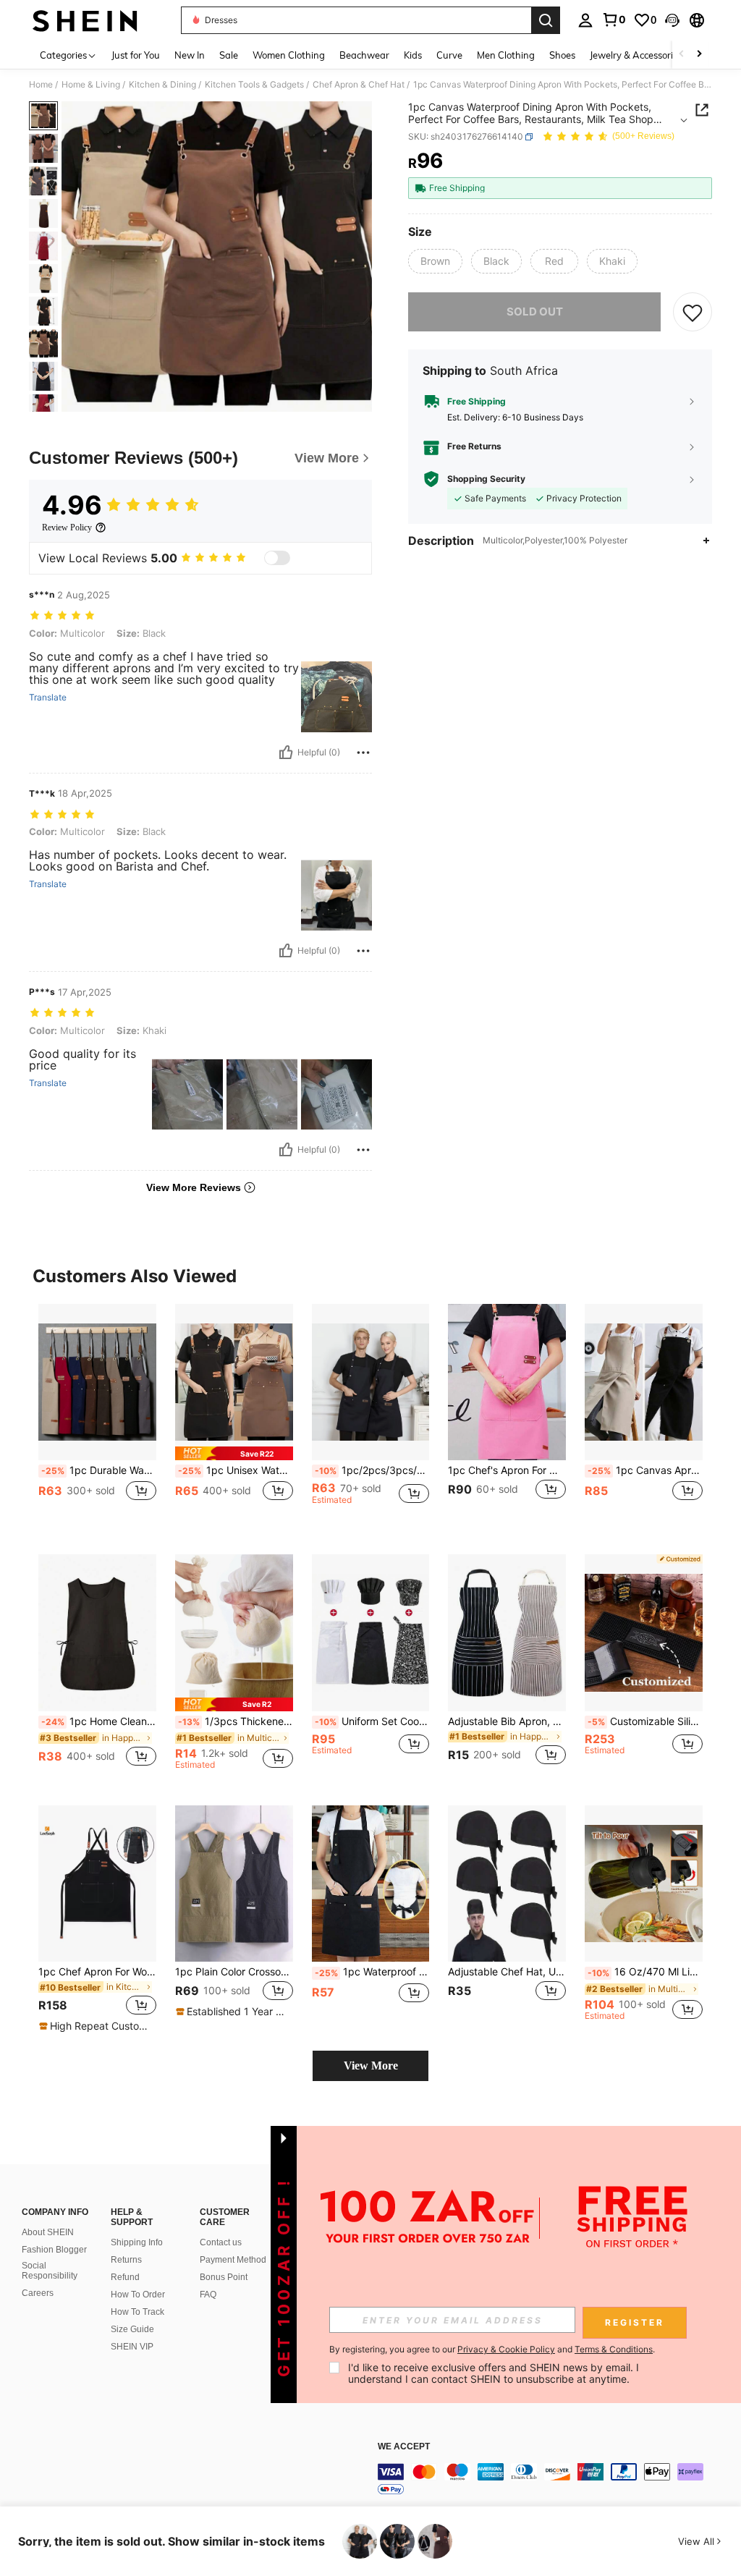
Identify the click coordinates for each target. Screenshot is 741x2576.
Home (41, 85)
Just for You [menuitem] (136, 55)
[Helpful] (286, 753)
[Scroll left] (682, 55)
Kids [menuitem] (413, 55)
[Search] (546, 20)
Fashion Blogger (54, 2250)
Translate (48, 698)
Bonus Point (224, 2277)
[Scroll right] (699, 55)
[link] (614, 20)
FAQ (208, 2295)
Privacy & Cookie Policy (506, 2349)
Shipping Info (137, 2242)
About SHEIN (48, 2232)
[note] (234, 1453)
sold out (535, 312)
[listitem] (97, 1418)
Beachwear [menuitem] (364, 55)
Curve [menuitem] (449, 55)
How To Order (138, 2295)
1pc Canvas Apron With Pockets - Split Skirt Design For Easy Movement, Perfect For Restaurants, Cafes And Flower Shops (645, 1470)
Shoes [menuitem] (562, 55)
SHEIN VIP (132, 2347)
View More (371, 2066)
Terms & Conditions (614, 2349)
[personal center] (585, 20)
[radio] (435, 261)
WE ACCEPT (404, 2447)
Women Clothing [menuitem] (289, 55)
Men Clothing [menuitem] (506, 55)
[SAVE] (693, 312)
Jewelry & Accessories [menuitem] (636, 55)
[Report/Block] (363, 753)
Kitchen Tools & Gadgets (254, 85)
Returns (126, 2260)
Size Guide (132, 2329)
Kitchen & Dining (162, 85)
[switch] (277, 558)
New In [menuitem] (190, 55)
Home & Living (91, 85)
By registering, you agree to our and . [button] (492, 2350)
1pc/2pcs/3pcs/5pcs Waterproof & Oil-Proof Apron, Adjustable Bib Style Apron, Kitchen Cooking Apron (372, 1470)
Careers (38, 2293)
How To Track (137, 2312)
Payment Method (233, 2260)
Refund (125, 2277)
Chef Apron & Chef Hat (359, 85)
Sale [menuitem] (229, 55)
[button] (672, 20)
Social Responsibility (50, 2271)
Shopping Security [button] (486, 479)
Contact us (221, 2242)
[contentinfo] (556, 2480)
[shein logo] (85, 20)
